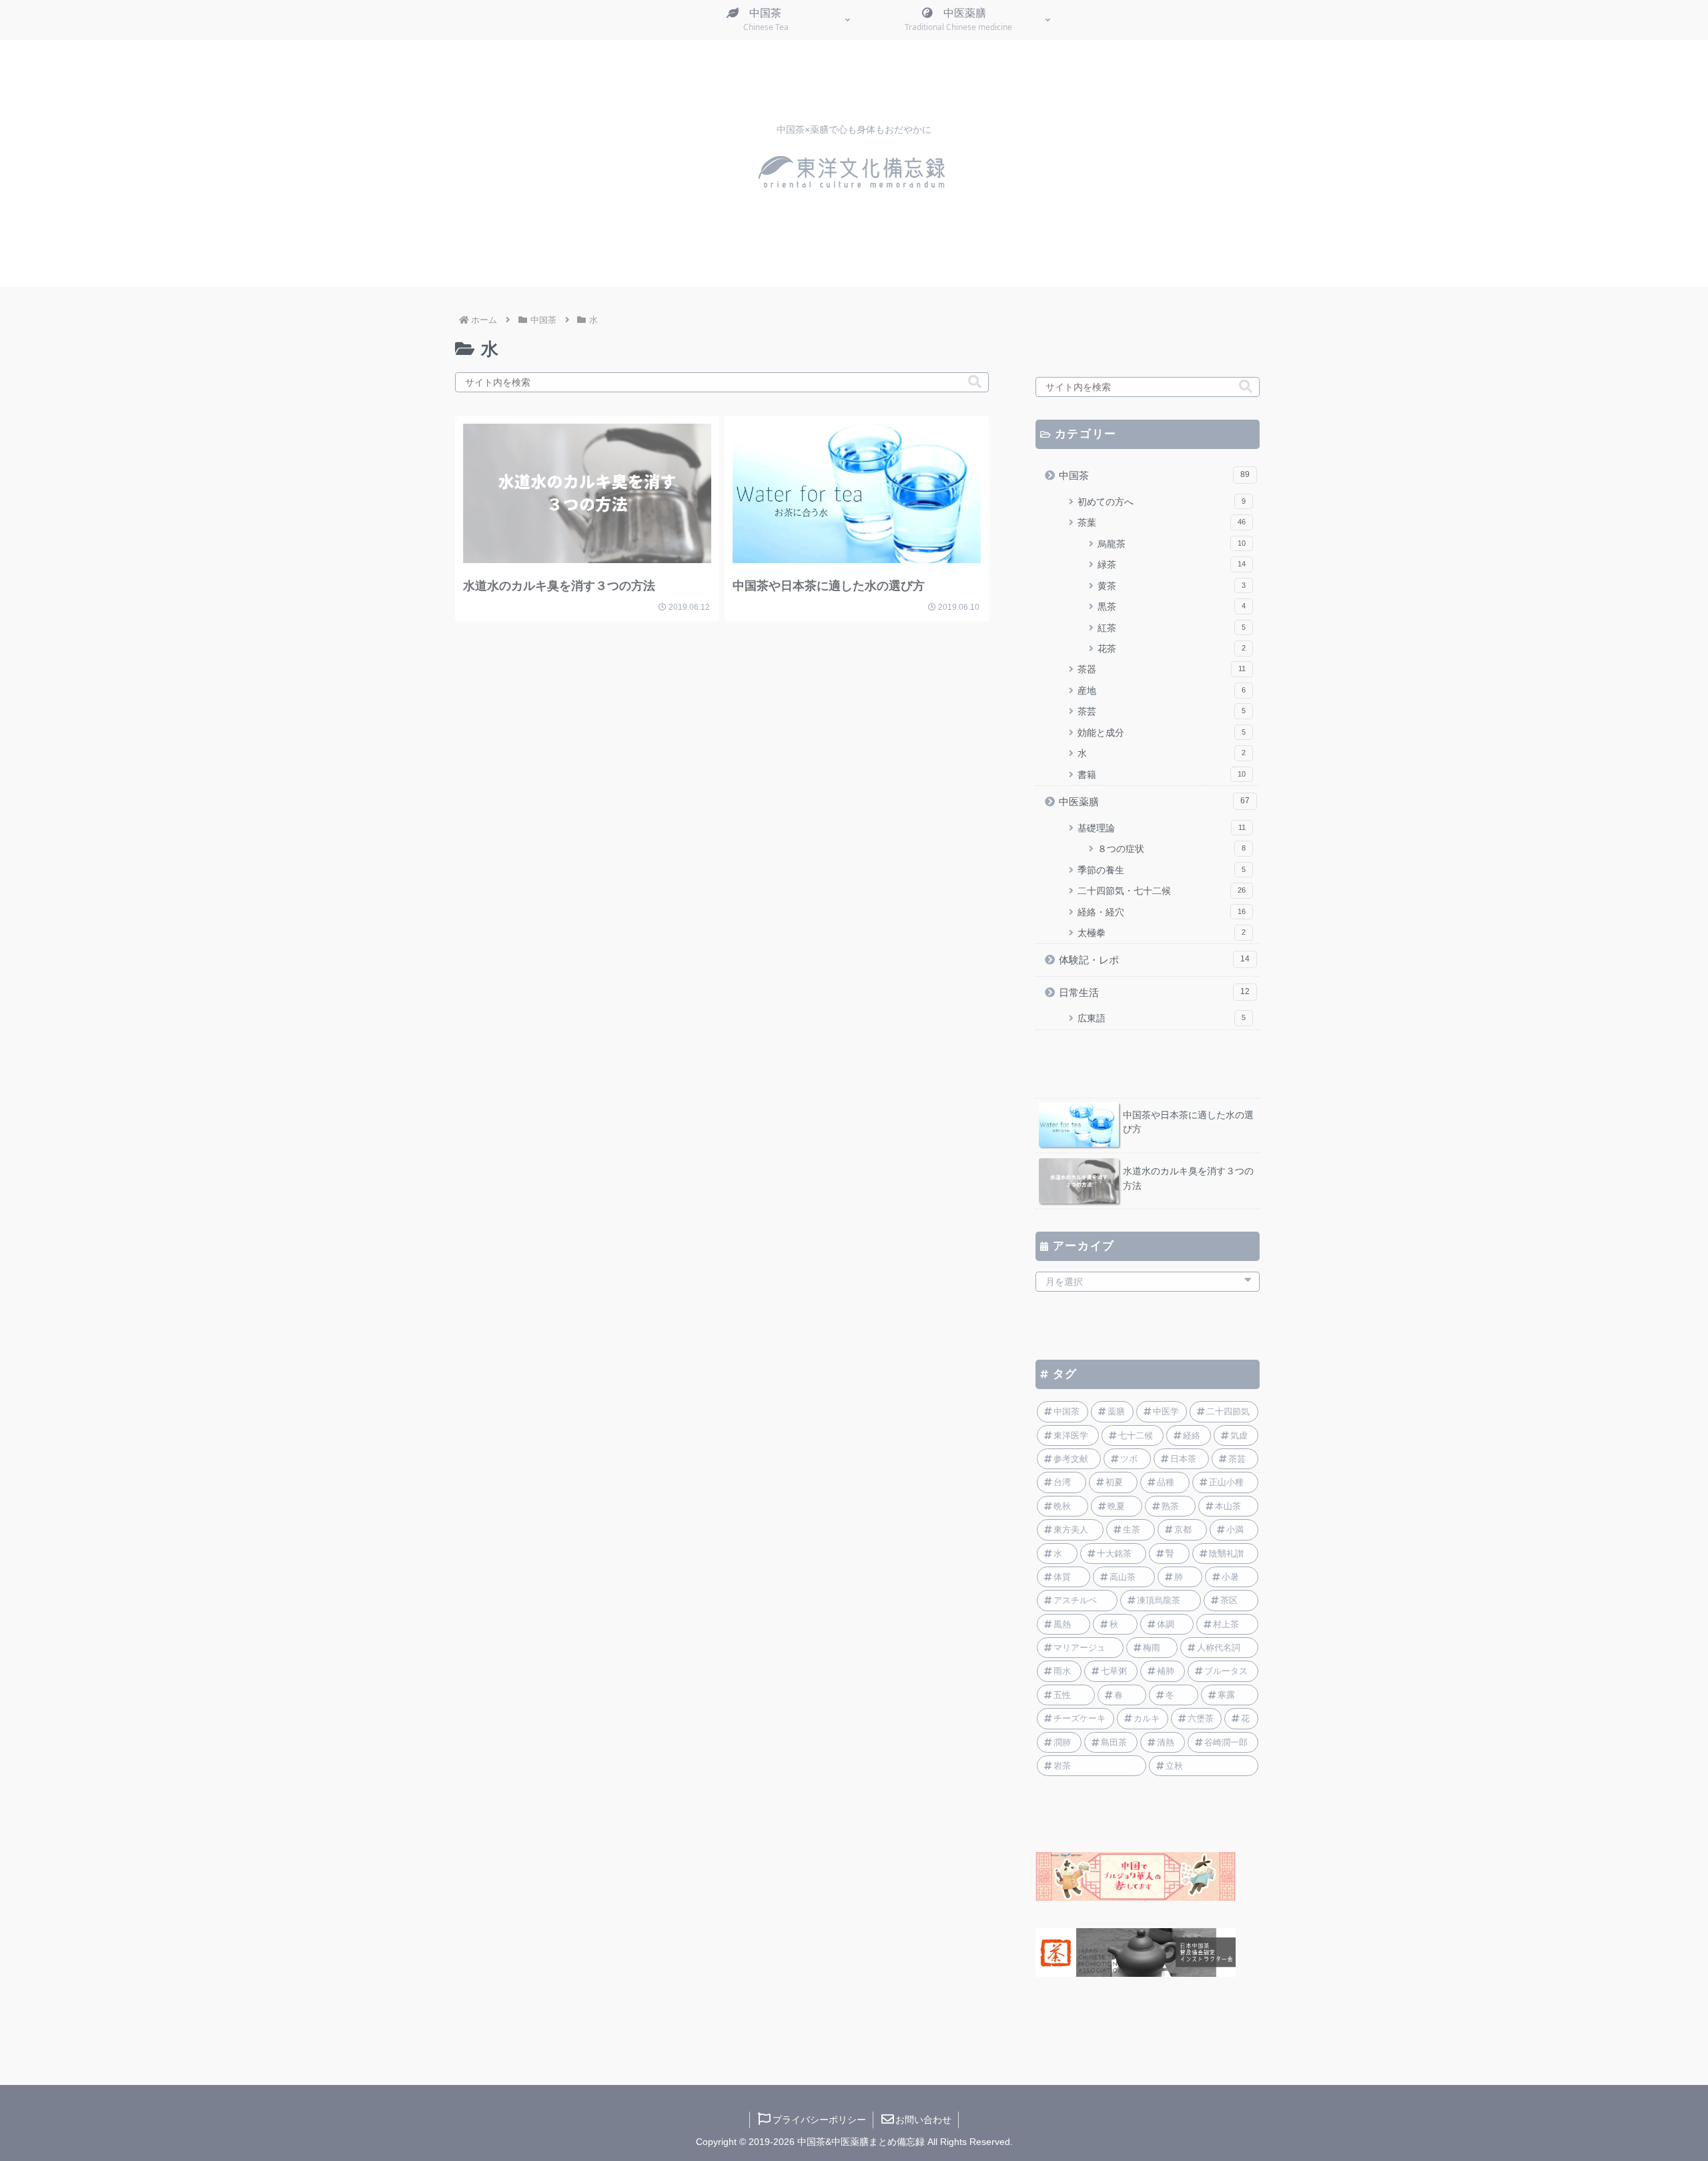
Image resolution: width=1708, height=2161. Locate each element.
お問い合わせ (923, 2120)
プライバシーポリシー (819, 2120)
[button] (975, 382)
